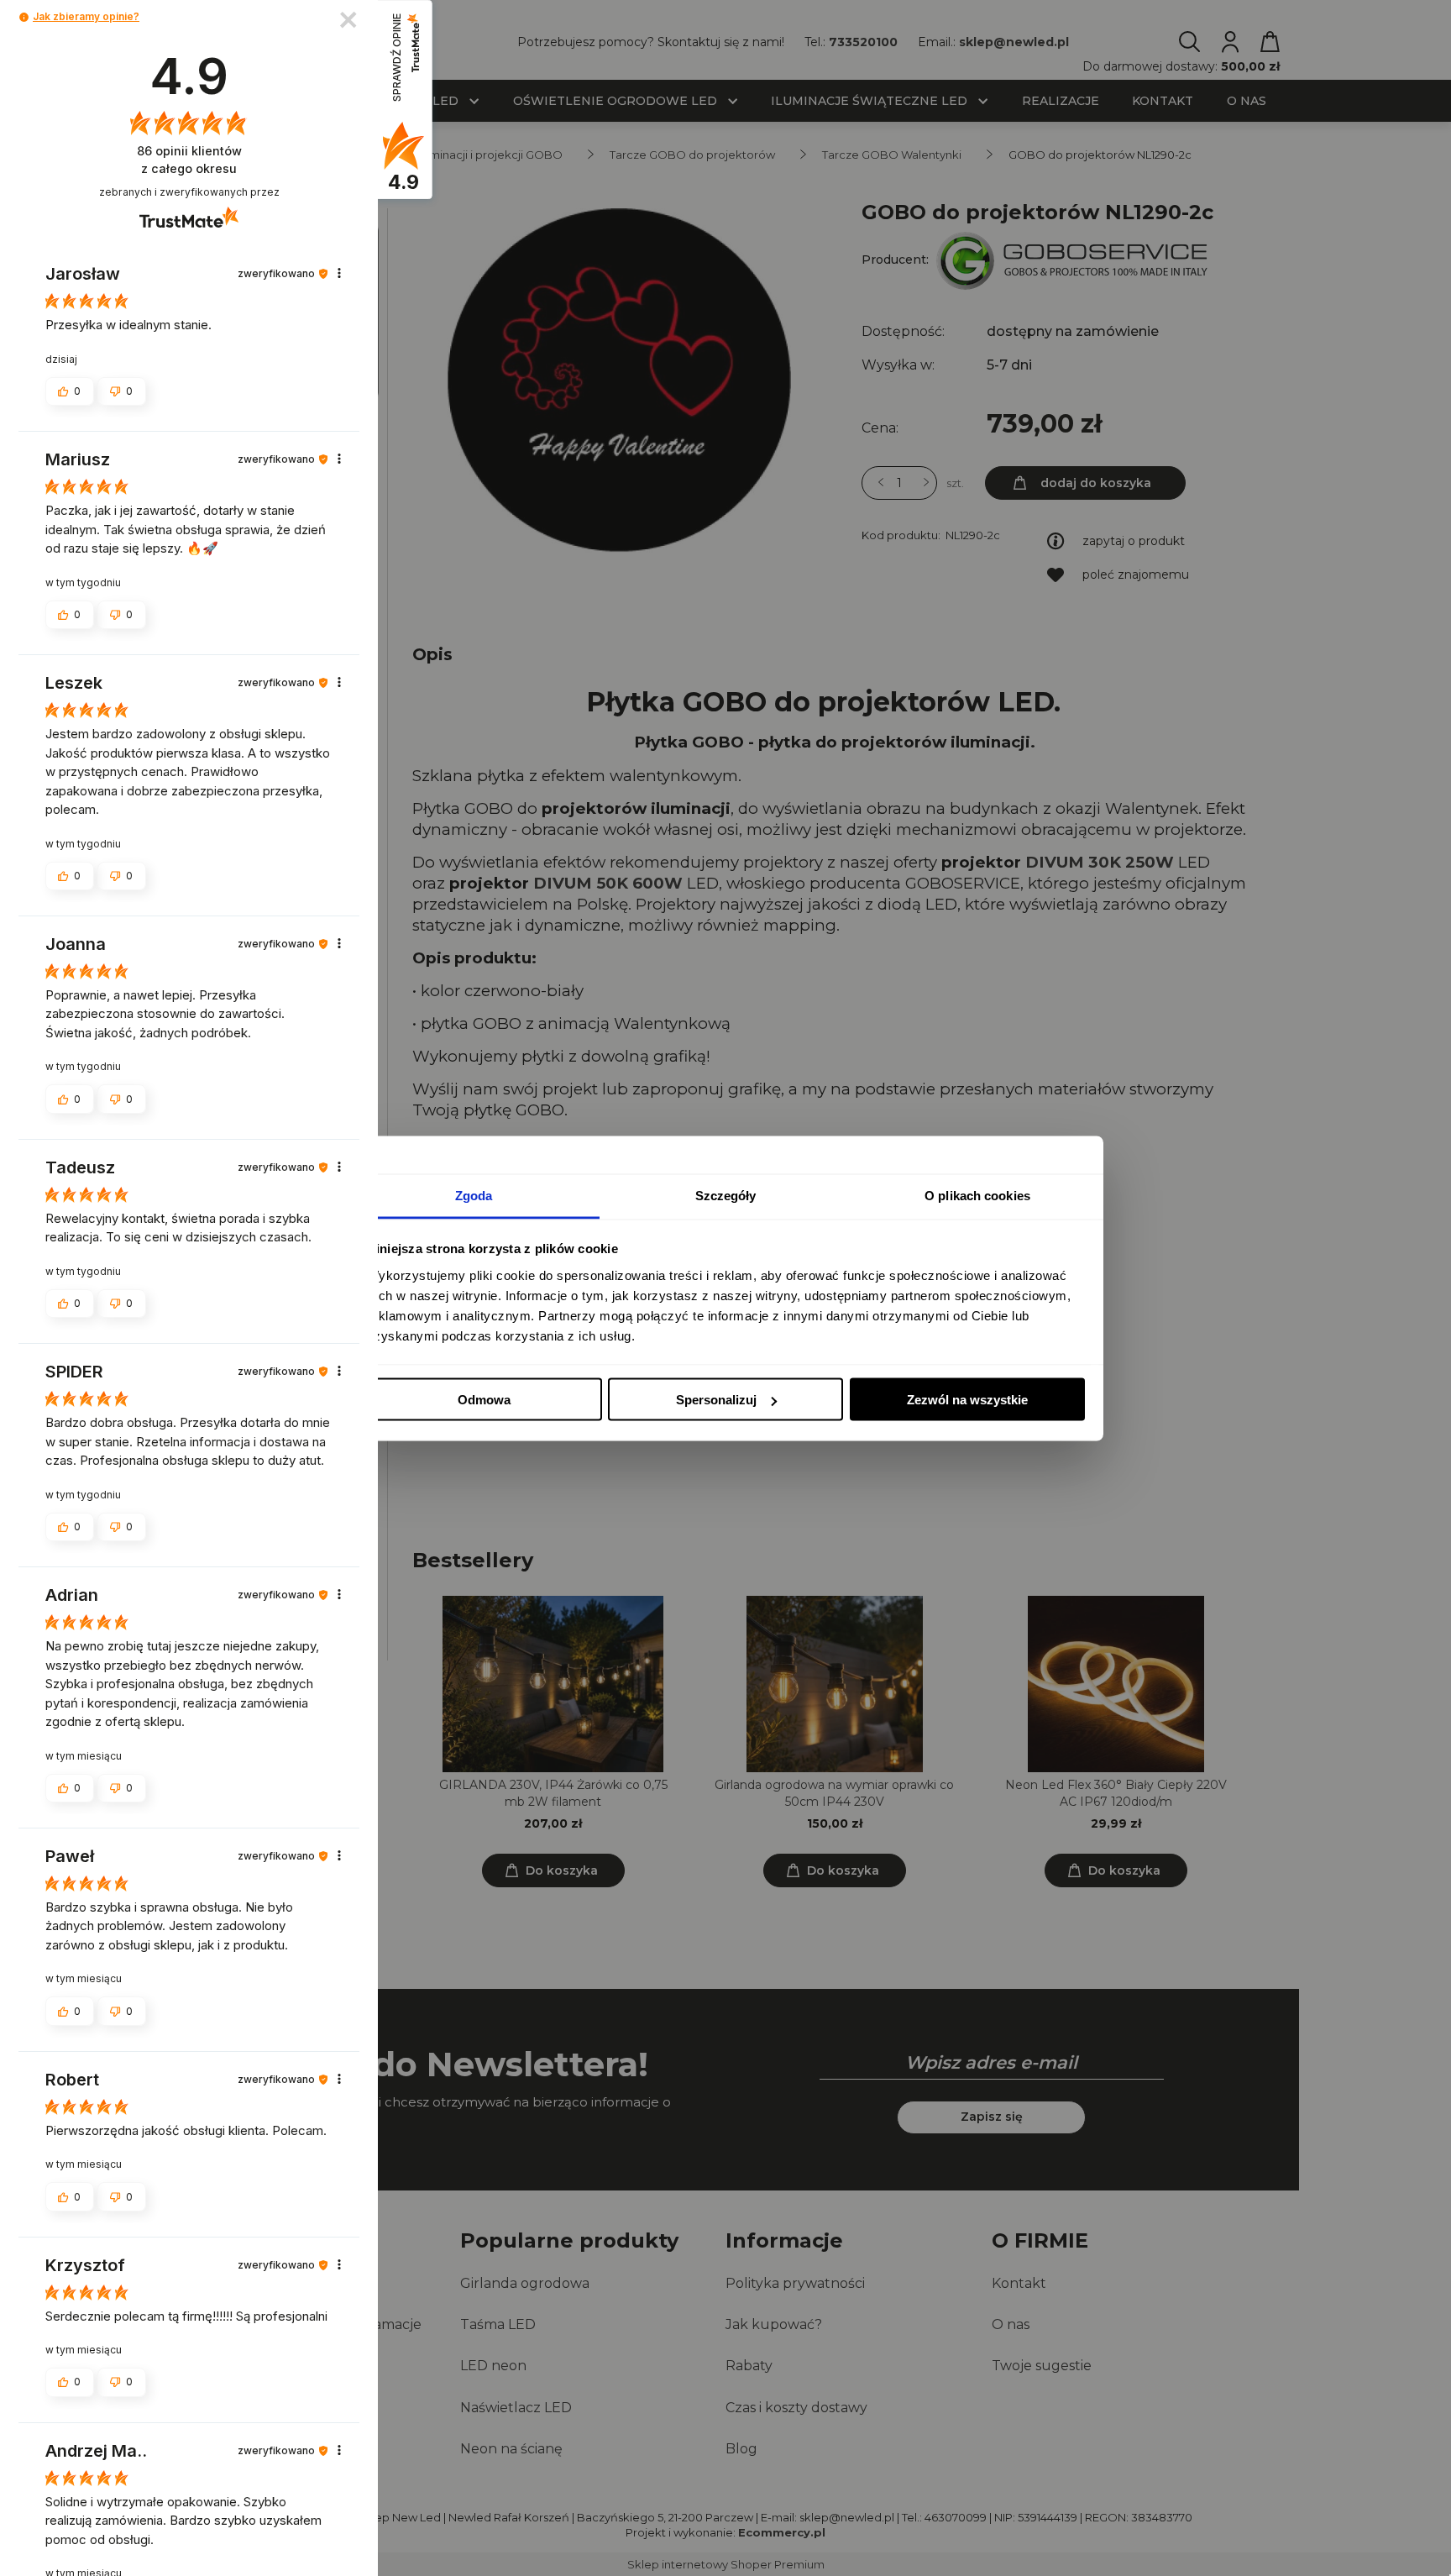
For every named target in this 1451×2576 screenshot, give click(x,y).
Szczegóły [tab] (726, 1195)
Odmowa (484, 1400)
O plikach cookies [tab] (977, 1195)
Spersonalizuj (716, 1400)
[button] (24, 17)
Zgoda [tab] (474, 1195)
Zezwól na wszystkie (967, 1400)
